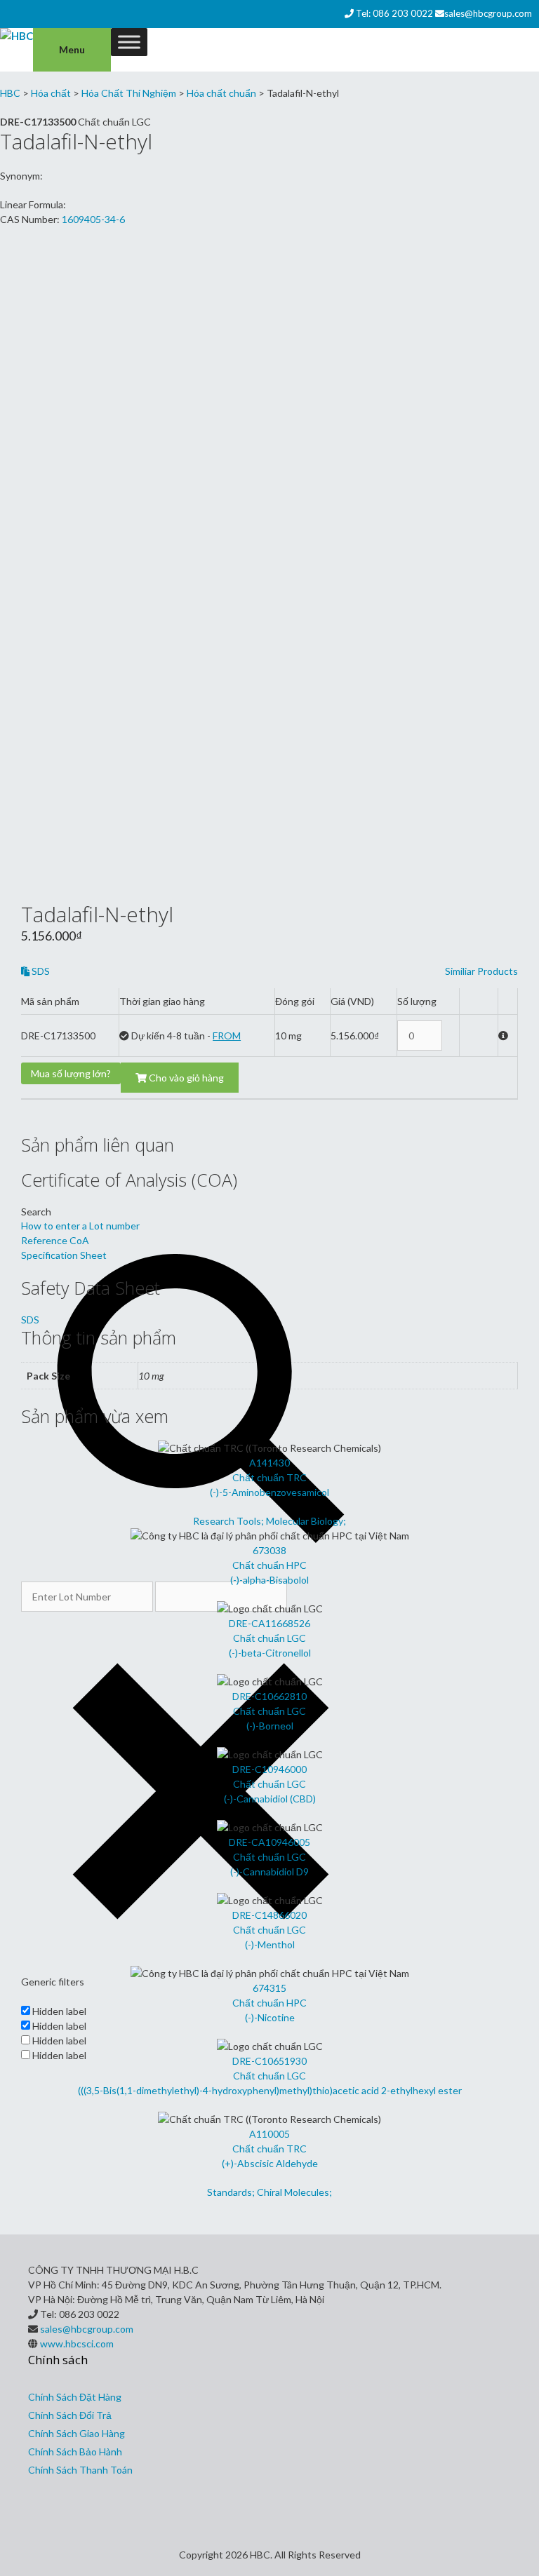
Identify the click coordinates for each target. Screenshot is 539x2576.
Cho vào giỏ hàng (185, 1078)
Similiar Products (481, 971)
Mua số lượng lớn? (71, 1073)
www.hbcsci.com (77, 2344)
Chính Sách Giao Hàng (76, 2433)
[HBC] (16, 36)
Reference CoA (55, 1240)
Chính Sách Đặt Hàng (75, 2397)
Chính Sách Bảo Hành (75, 2452)
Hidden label (59, 2011)
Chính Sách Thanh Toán (80, 2470)
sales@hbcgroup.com (488, 13)
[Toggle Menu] (129, 42)
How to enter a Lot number (80, 1226)
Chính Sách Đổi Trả (70, 2415)
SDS (40, 971)
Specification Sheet (64, 1255)
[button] (472, 1035)
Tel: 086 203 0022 (394, 13)
